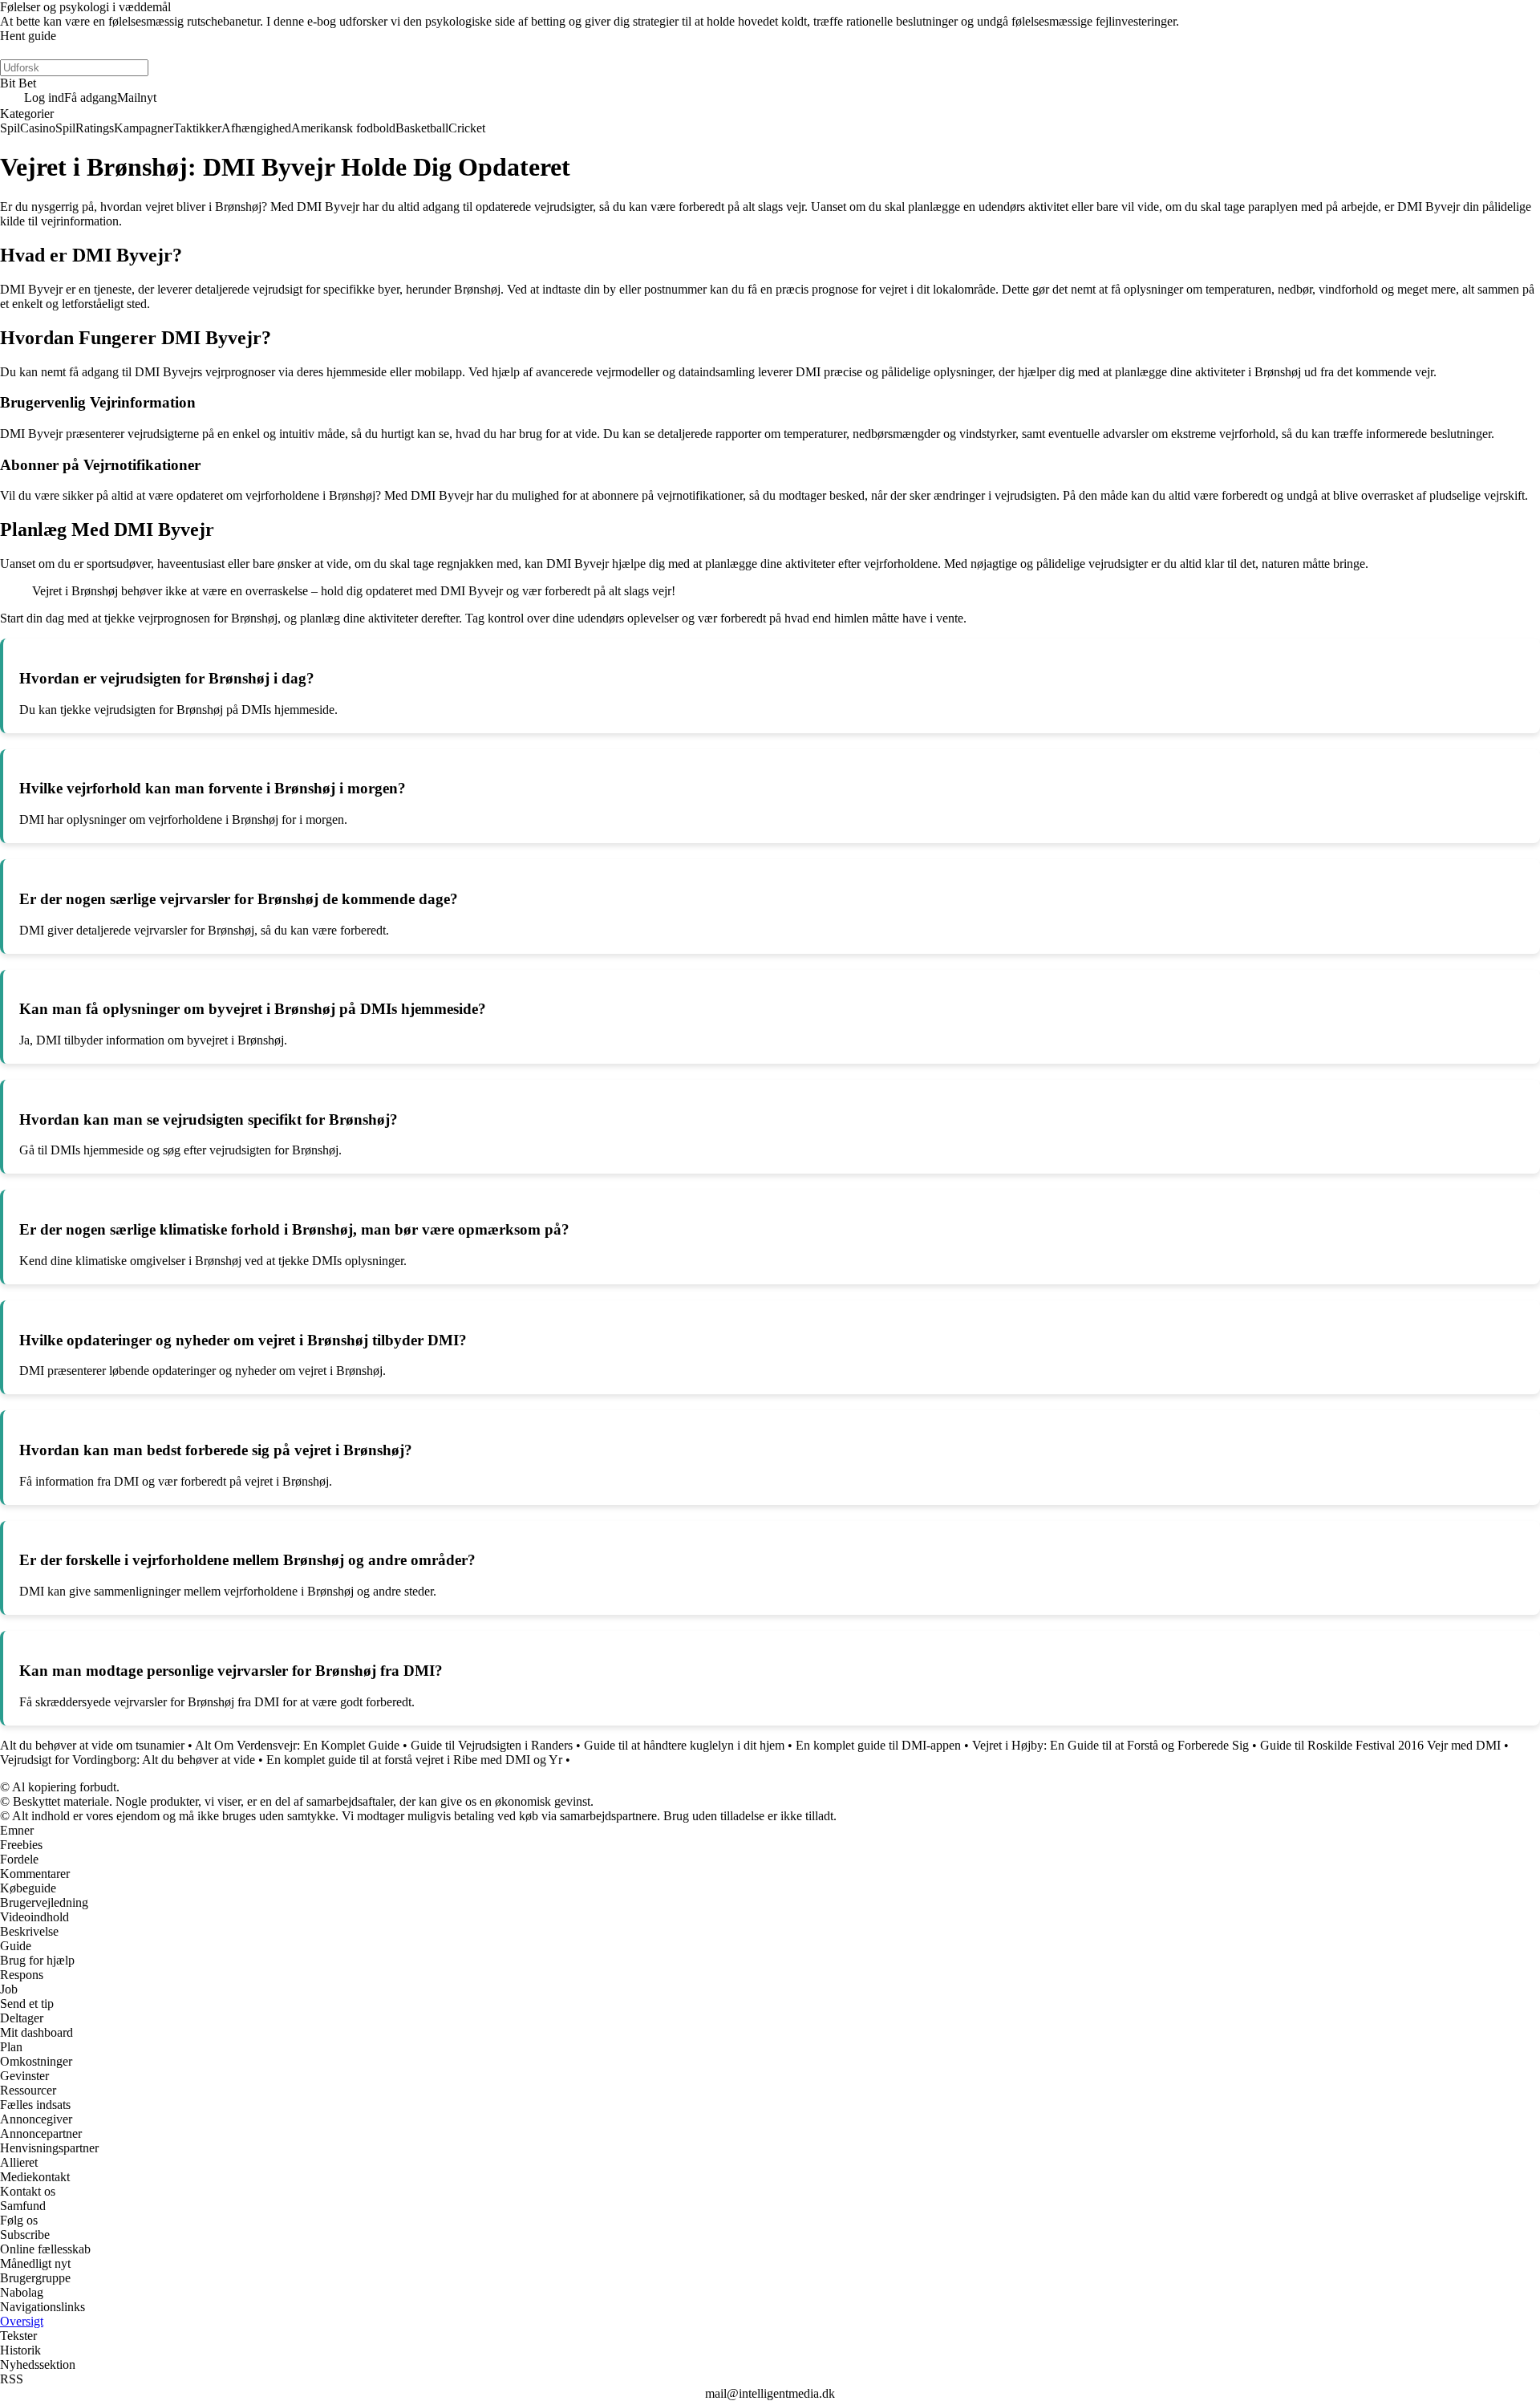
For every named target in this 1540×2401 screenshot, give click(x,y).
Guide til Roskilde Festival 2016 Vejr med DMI (1380, 1745)
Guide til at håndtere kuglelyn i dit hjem (684, 1745)
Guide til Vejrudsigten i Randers (492, 1745)
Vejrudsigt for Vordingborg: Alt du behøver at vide (128, 1760)
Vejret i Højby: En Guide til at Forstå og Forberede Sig (1110, 1745)
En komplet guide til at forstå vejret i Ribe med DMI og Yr (414, 1760)
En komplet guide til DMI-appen (878, 1745)
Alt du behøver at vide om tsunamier (92, 1745)
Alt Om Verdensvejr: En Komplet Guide (297, 1745)
